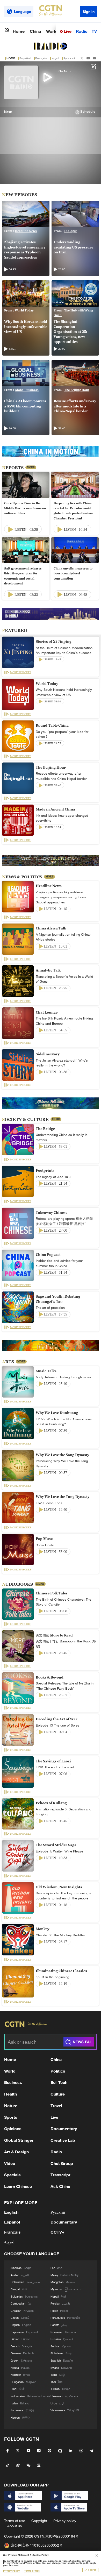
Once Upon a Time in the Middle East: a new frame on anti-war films (25, 508)
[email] (94, 58)
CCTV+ (57, 2232)
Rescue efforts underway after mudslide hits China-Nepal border (75, 406)
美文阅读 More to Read (54, 1635)
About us (15, 2526)
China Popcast (48, 1255)
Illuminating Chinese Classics (61, 1971)
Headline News (26, 231)
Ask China (60, 2186)
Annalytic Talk (48, 970)
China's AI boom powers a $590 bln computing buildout (25, 406)
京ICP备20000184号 (62, 2536)
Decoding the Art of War (57, 1719)
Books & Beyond (50, 1677)
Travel (56, 2105)
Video (10, 2163)
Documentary (64, 2128)
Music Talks (46, 1371)
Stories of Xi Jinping (54, 641)
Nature (11, 2105)
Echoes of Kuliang (51, 1803)
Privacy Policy (11, 2571)
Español (25, 58)
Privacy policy (65, 2521)
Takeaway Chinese (52, 1213)
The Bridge (45, 1129)
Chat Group (62, 2163)
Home (19, 31)
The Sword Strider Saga (56, 1845)
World (52, 31)
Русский (69, 58)
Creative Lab (63, 2140)
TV (94, 31)
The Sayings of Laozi (53, 1761)
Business (13, 2082)
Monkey (42, 1929)
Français (41, 58)
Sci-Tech (59, 2082)
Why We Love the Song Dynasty (62, 1455)
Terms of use (15, 2521)
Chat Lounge (47, 1012)
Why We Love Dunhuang (57, 1413)
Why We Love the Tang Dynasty (63, 1497)
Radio (82, 31)
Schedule (88, 112)
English (11, 2212)
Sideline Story (48, 1054)
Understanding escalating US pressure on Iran (73, 247)
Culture (58, 2094)
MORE (31, 467)
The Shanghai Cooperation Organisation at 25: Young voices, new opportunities (70, 332)
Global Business (27, 390)
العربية (55, 58)
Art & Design (16, 2152)
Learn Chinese (18, 2186)
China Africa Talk (51, 928)
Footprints (45, 1170)
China (35, 31)
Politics (58, 2071)
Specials (12, 2175)
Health (10, 2094)
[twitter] (82, 58)
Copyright (39, 2521)
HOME (11, 58)
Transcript (60, 2175)
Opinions (13, 2128)
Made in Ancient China (55, 809)
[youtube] (88, 58)
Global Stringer (19, 2140)
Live (67, 31)
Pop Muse (44, 1539)
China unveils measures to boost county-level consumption (73, 573)
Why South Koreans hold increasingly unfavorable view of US (26, 327)
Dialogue (71, 231)
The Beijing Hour (77, 390)
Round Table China (52, 725)
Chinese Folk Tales (52, 1593)
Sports (11, 2117)
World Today (24, 310)
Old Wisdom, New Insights (59, 1887)
